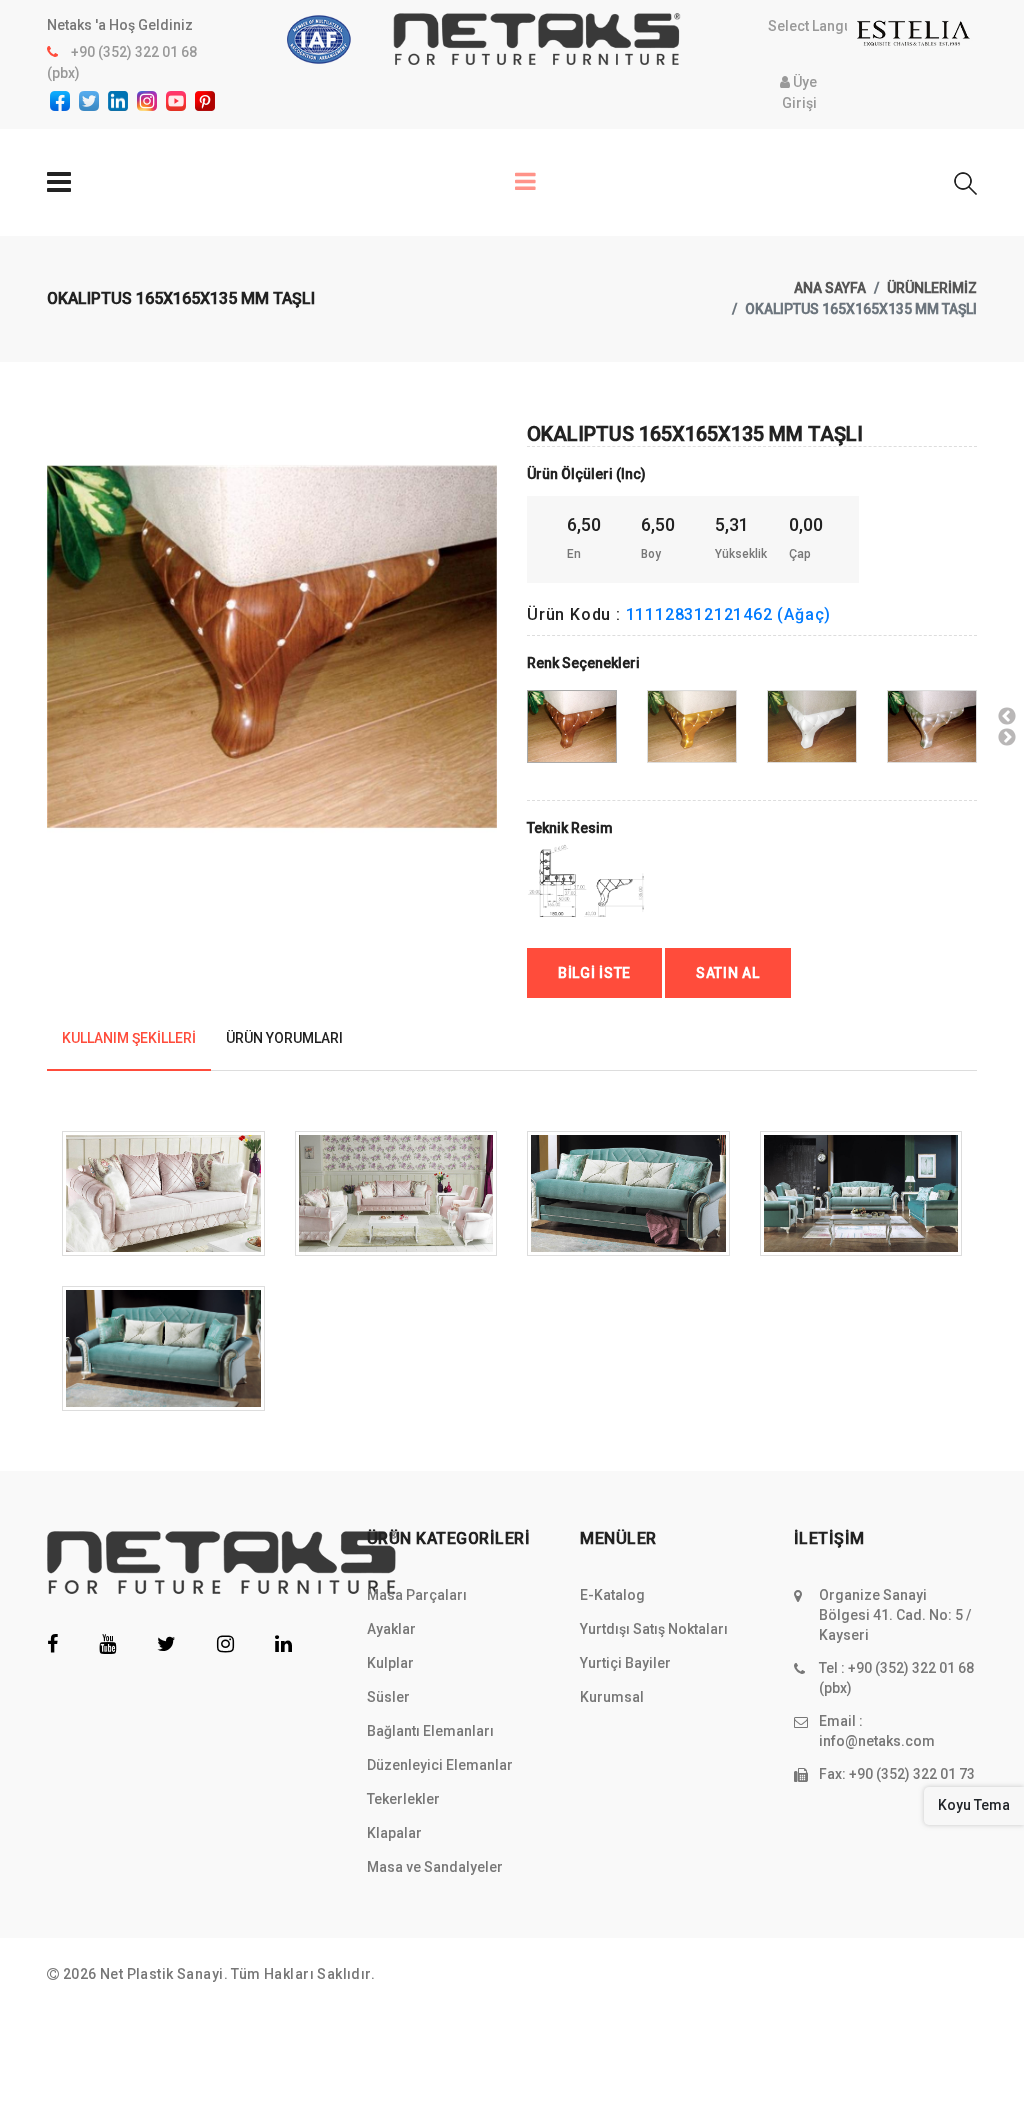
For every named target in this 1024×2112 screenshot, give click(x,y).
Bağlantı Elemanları (430, 1731)
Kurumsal (612, 1697)
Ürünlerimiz (932, 288)
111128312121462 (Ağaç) (729, 614)
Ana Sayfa (830, 288)
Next (1007, 738)
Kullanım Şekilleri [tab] (129, 1038)
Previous (58, 608)
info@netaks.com (877, 1741)
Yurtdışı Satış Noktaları (654, 1629)
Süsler (388, 1697)
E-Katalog (612, 1595)
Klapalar (394, 1833)
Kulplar (390, 1663)
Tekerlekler (403, 1799)
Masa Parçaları (417, 1595)
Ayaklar (391, 1629)
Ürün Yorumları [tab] (284, 1038)
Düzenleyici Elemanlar (440, 1765)
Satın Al (728, 973)
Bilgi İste (594, 973)
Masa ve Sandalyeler (435, 1867)
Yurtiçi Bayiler (625, 1663)
